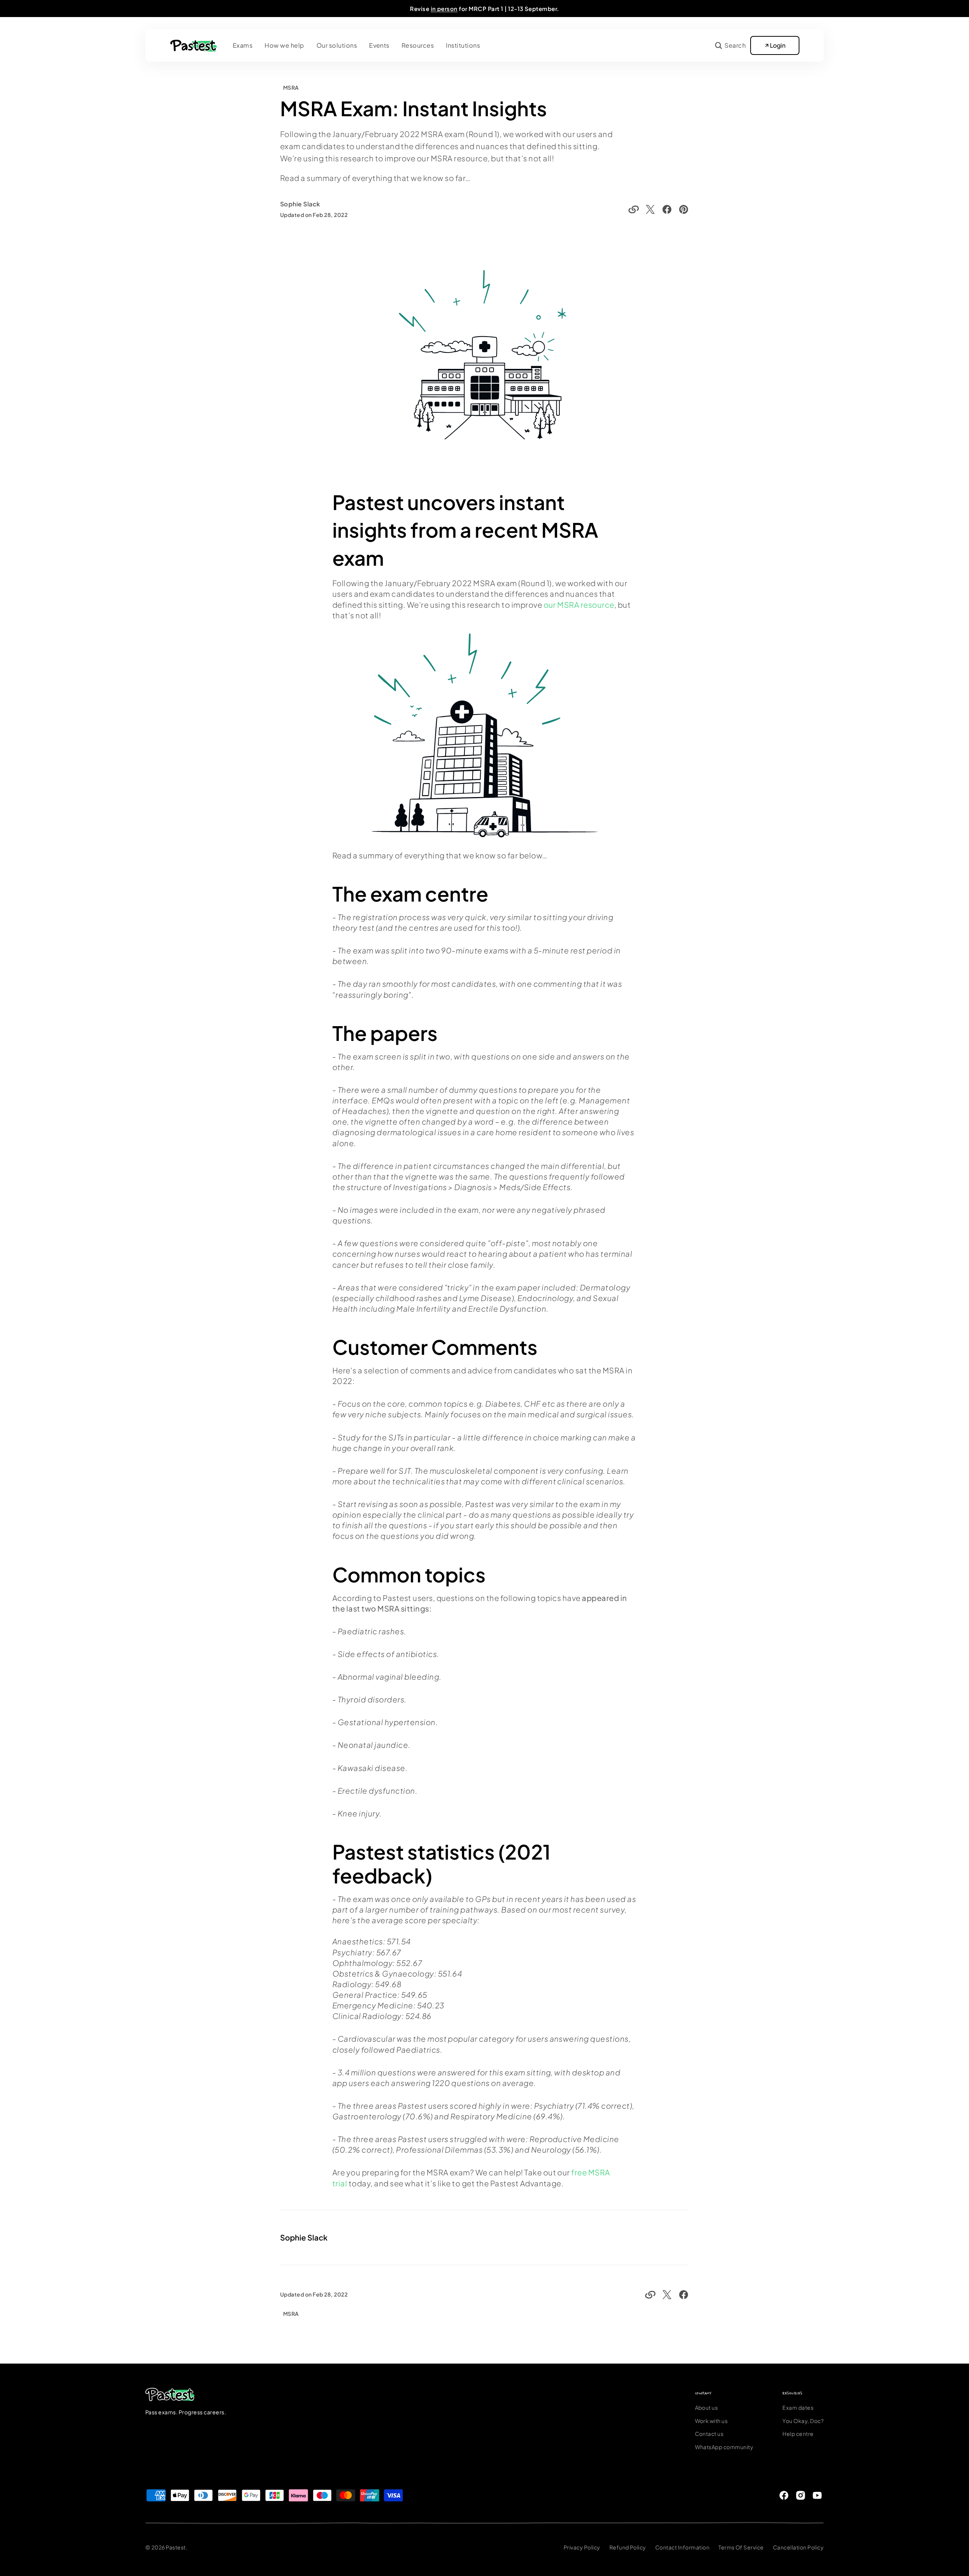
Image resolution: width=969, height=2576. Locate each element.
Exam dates (798, 2407)
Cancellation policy (798, 2547)
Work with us (711, 2421)
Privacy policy (582, 2547)
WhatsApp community (724, 2447)
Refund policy (628, 2547)
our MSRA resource (579, 605)
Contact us (709, 2434)
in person (444, 9)
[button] (730, 45)
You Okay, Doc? (803, 2421)
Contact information (682, 2547)
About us (706, 2407)
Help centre (798, 2434)
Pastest (176, 2547)
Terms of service (741, 2547)
